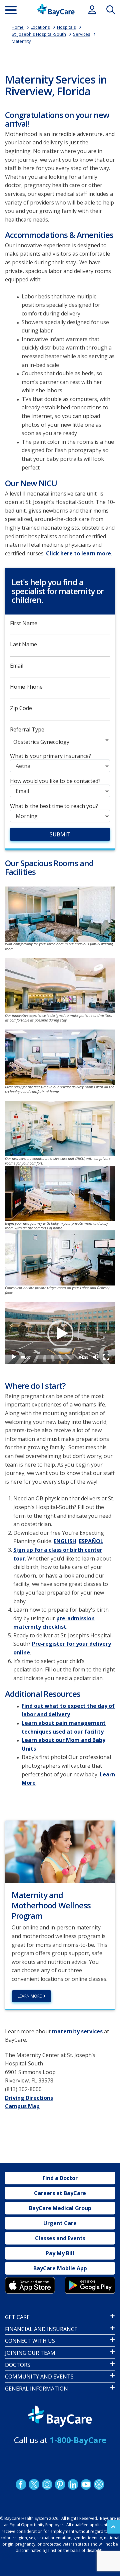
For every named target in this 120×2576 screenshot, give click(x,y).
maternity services (77, 2031)
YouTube (86, 2484)
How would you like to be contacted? (55, 781)
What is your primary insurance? (50, 756)
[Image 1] (60, 914)
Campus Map (22, 2106)
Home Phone (26, 687)
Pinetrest (60, 2484)
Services (82, 34)
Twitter (34, 2484)
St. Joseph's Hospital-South (39, 34)
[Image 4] (90, 2285)
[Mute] (96, 1357)
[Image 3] (60, 1057)
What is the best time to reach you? (54, 806)
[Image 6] (60, 1258)
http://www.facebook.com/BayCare (21, 2484)
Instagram (47, 2484)
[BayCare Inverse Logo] (60, 2416)
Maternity (21, 41)
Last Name (23, 644)
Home (18, 27)
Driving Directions (29, 2098)
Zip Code (21, 708)
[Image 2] (60, 986)
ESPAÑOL (91, 1541)
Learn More (30, 1996)
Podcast (99, 2484)
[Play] (60, 1333)
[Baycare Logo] (56, 10)
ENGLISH (65, 1541)
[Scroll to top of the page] (113, 2527)
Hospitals (66, 27)
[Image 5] (60, 1193)
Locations (40, 27)
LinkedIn (73, 2484)
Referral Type (27, 730)
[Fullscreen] (106, 1357)
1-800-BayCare (78, 2440)
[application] (60, 1333)
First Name (24, 623)
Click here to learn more (78, 553)
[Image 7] (60, 1128)
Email (17, 666)
